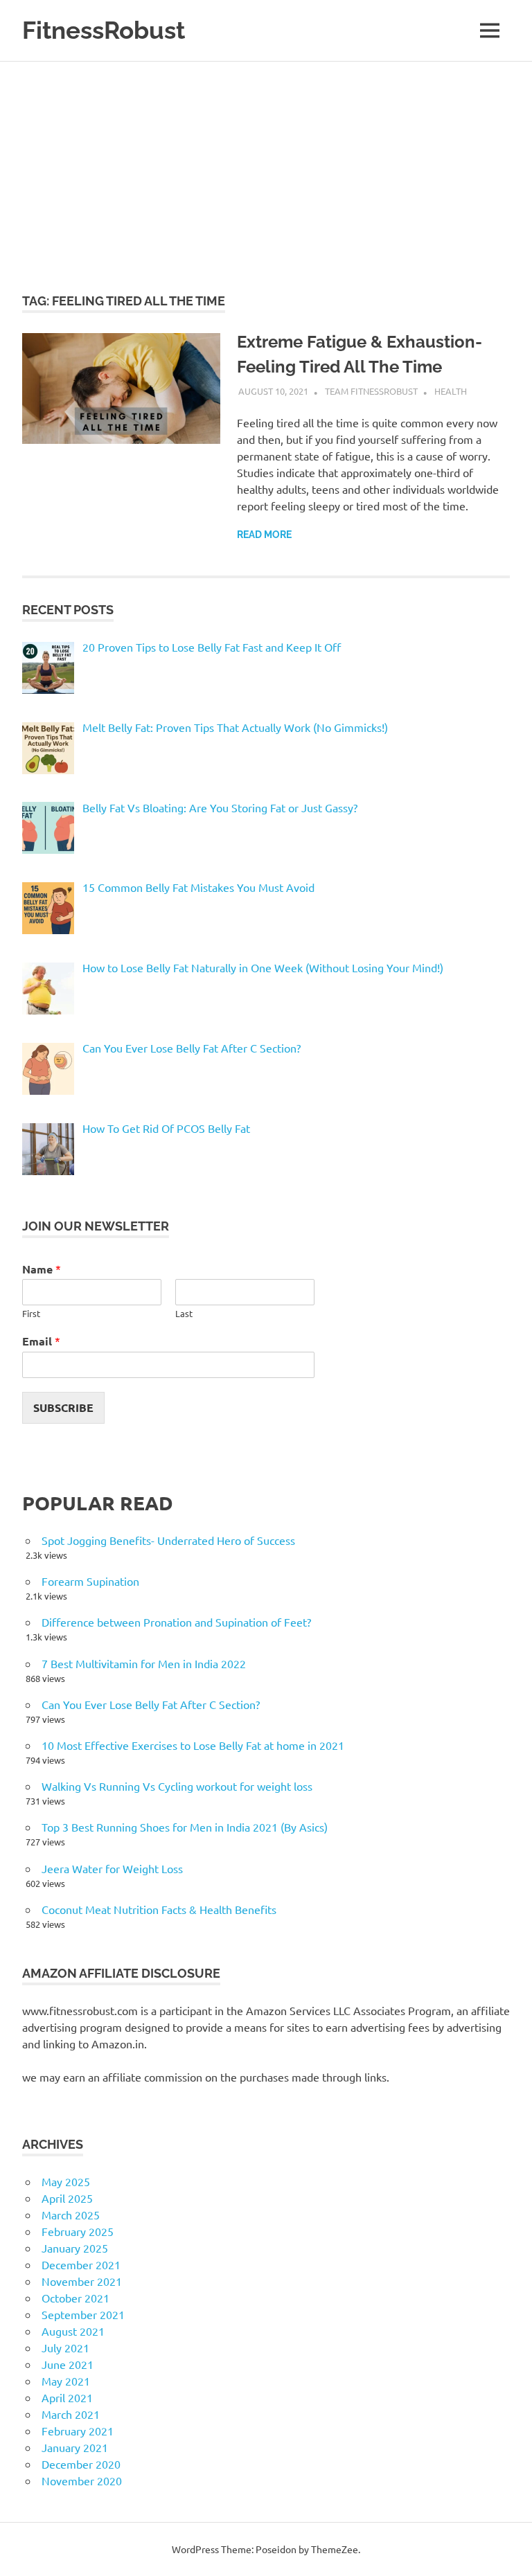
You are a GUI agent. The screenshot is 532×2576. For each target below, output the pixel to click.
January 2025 (75, 2248)
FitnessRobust (104, 30)
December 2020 (81, 2464)
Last (184, 1314)
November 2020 (82, 2480)
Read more (264, 535)
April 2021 (67, 2397)
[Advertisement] (266, 166)
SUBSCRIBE (63, 1407)
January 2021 (75, 2447)
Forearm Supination (90, 1581)
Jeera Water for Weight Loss (112, 1868)
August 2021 (73, 2331)
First (31, 1314)
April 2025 (67, 2198)
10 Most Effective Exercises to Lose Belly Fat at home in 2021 (193, 1745)
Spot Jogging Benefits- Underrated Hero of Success (168, 1540)
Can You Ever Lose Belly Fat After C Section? (151, 1704)
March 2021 (71, 2414)
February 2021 (78, 2431)
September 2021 (83, 2314)
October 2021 (76, 2298)
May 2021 (66, 2381)
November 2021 (82, 2281)
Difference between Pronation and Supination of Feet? (176, 1622)
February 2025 (78, 2231)
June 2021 (68, 2364)
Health (451, 391)
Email (41, 1341)
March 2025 (71, 2215)
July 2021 (65, 2347)
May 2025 (66, 2181)
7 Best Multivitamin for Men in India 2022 (144, 1663)
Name (42, 1269)
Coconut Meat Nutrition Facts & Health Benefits (159, 1909)
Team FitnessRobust (371, 391)
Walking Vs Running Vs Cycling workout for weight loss (177, 1786)
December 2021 (81, 2264)
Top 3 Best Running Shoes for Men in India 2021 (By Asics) (185, 1827)
